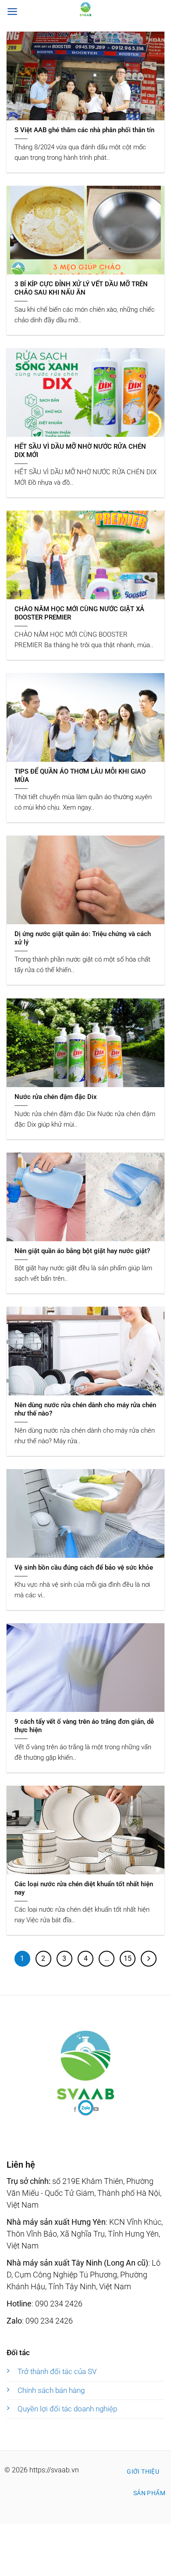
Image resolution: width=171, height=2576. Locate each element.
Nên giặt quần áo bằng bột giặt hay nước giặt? (82, 1251)
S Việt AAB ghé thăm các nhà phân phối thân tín (84, 130)
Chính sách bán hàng (51, 2390)
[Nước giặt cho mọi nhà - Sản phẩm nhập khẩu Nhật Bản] (85, 9)
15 (128, 1958)
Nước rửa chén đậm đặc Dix (56, 1097)
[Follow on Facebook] (86, 2108)
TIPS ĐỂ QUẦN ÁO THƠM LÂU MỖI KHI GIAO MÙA (80, 776)
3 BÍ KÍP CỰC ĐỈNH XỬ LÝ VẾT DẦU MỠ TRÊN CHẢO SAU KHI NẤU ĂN (81, 288)
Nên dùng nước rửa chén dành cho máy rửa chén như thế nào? (85, 1409)
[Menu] (12, 11)
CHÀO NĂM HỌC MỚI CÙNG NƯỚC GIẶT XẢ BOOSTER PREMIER (79, 613)
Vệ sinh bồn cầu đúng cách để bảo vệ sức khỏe (84, 1567)
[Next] (149, 1959)
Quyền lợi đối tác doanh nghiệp (67, 2409)
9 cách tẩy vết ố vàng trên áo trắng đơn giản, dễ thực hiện (84, 1726)
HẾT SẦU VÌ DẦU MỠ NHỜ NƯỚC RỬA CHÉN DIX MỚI (80, 451)
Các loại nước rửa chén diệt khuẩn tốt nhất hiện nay (84, 1888)
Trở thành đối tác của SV (57, 2371)
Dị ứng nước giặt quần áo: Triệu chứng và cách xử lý (83, 938)
